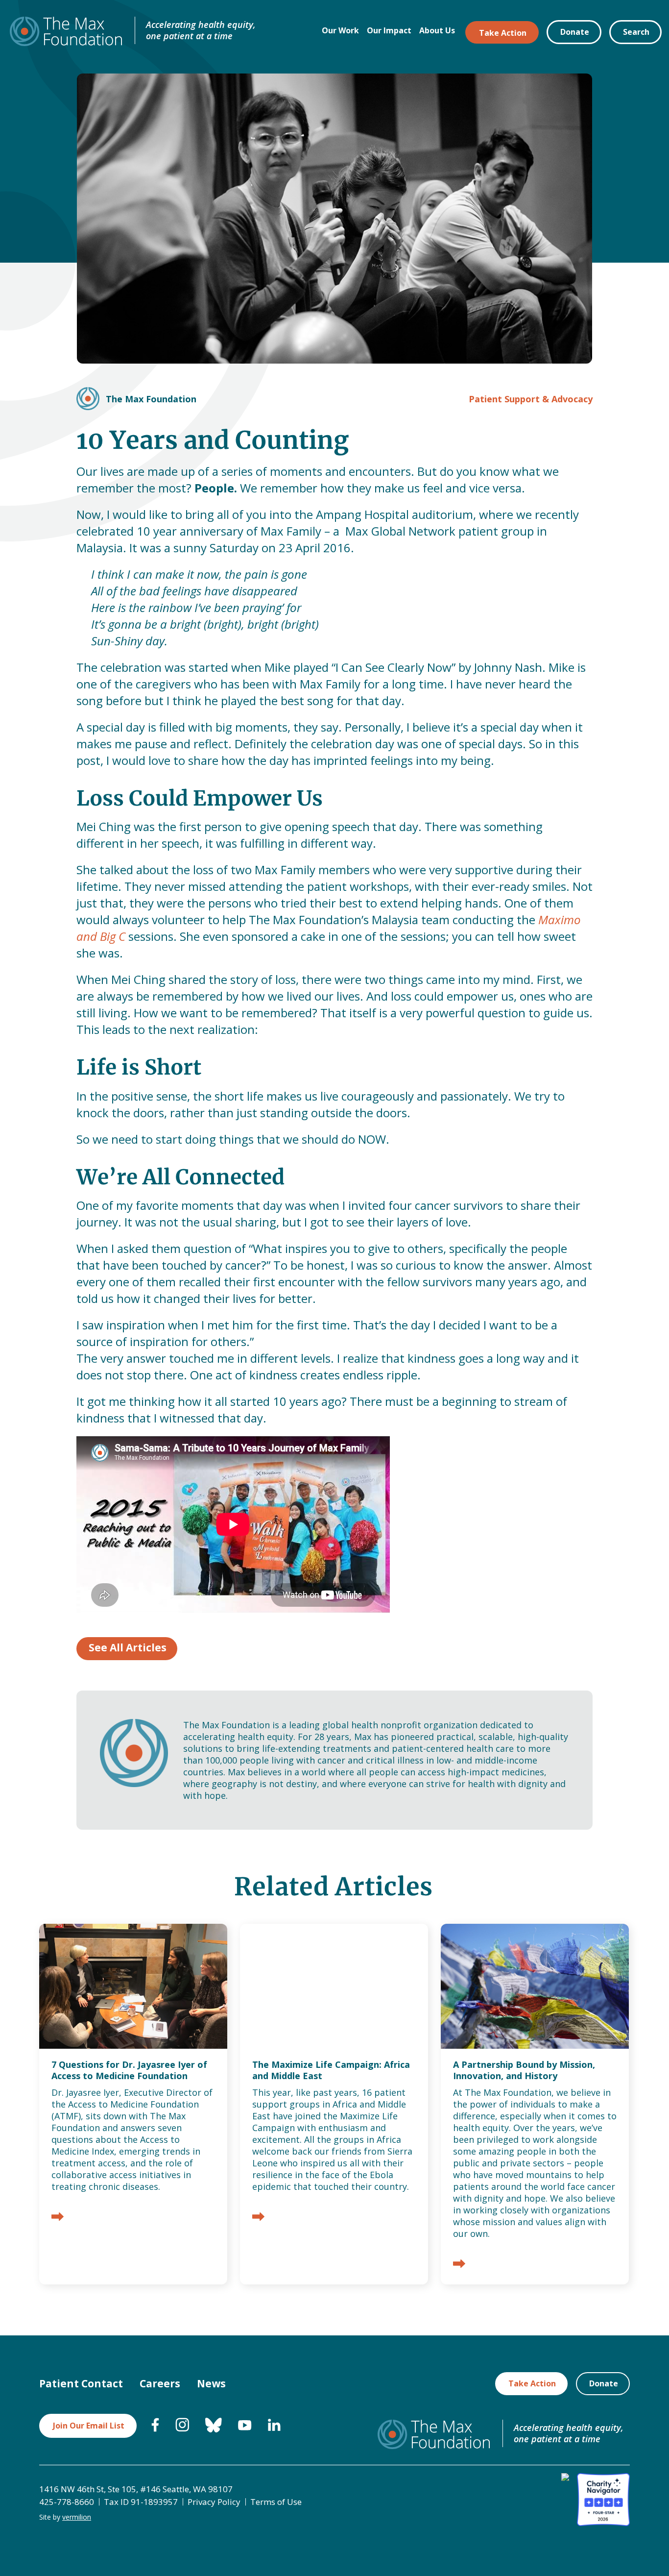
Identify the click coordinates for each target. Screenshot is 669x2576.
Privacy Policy (214, 2502)
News (211, 2383)
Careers (160, 2383)
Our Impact (389, 30)
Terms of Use (276, 2502)
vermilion (77, 2517)
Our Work (340, 30)
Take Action (503, 33)
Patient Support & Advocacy (531, 399)
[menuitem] (155, 2429)
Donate (575, 32)
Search (636, 32)
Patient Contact (81, 2383)
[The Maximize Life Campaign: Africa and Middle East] (258, 2218)
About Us (437, 30)
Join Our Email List (89, 2426)
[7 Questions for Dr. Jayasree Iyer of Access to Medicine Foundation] (58, 2218)
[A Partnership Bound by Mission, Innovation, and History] (459, 2265)
